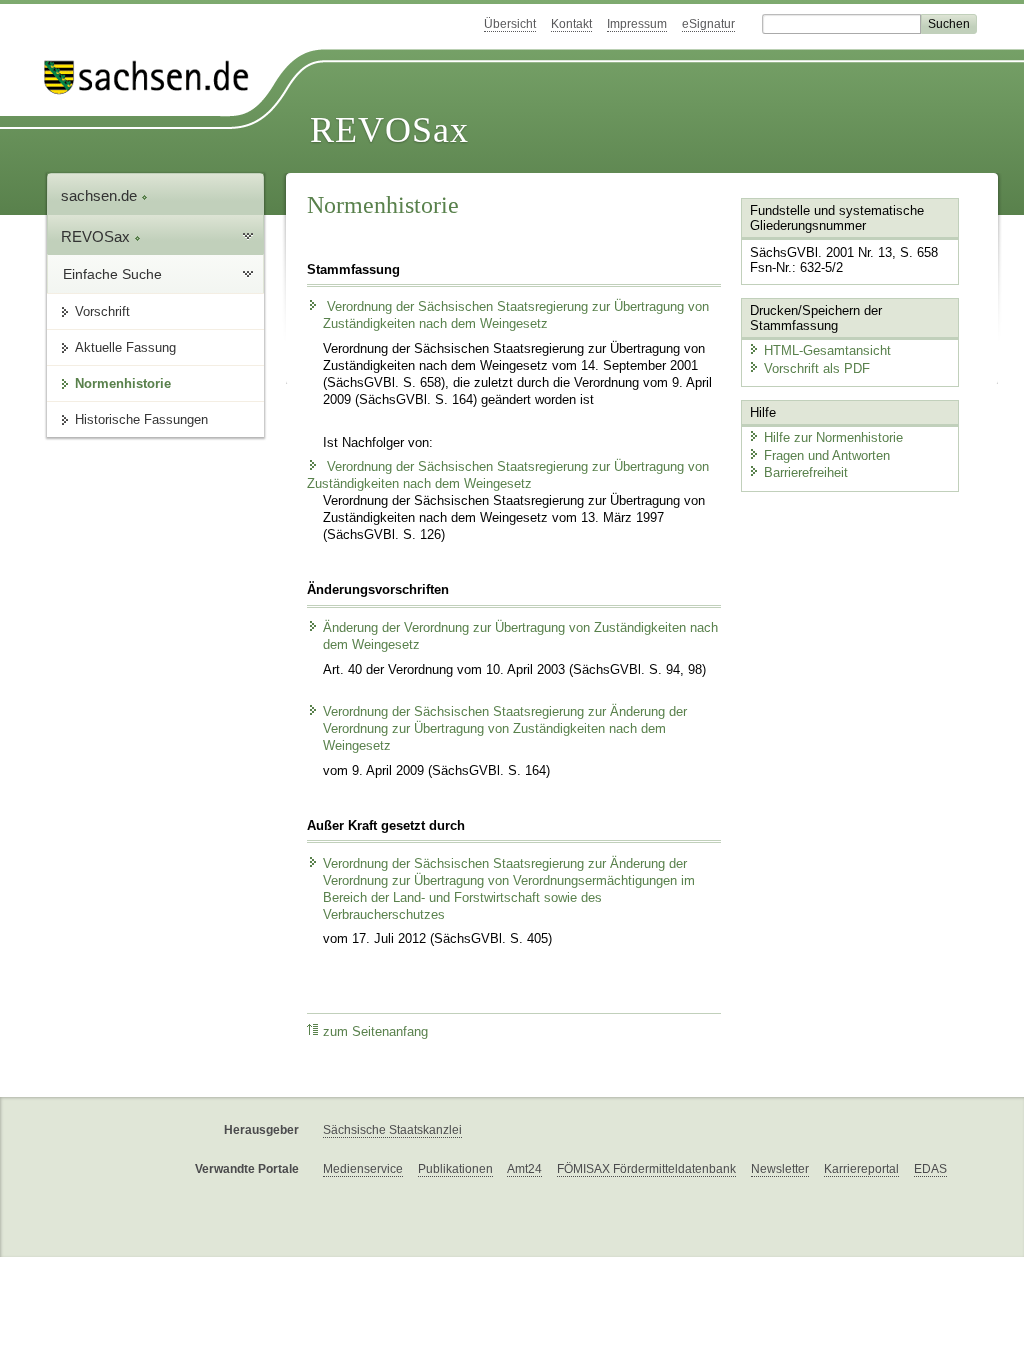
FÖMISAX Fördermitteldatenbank (646, 1169)
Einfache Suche (112, 274)
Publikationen (455, 1169)
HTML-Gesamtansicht (827, 350)
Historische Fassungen (141, 419)
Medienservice (363, 1169)
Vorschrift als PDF (817, 368)
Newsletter (780, 1169)
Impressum (637, 24)
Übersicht (510, 24)
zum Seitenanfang (375, 1032)
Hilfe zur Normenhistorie (833, 437)
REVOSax (389, 130)
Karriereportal (861, 1169)
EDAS (930, 1169)
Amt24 (524, 1169)
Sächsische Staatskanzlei (392, 1130)
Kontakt (571, 24)
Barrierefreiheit (806, 472)
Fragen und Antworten (827, 455)
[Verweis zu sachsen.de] (154, 77)
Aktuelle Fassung (125, 347)
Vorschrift (102, 311)
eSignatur (708, 24)
